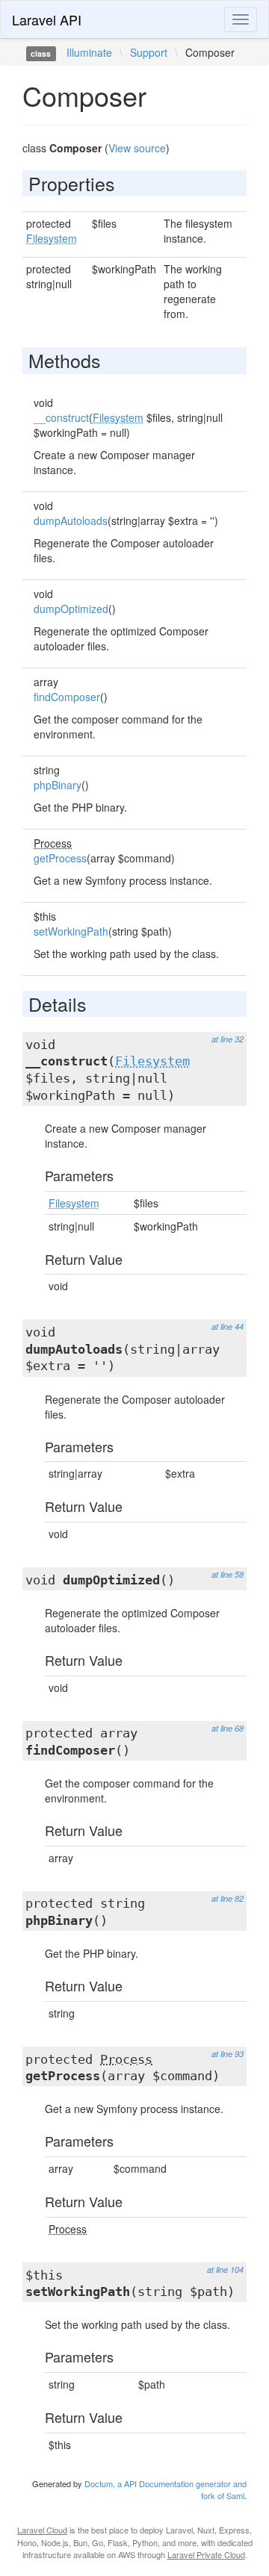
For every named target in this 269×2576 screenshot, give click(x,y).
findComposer (67, 697)
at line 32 (228, 1039)
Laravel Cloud (42, 2530)
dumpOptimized (71, 609)
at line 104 (225, 2269)
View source (137, 148)
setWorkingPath (71, 931)
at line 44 (228, 1326)
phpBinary (58, 785)
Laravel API (47, 19)
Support (149, 52)
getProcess (60, 858)
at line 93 (228, 2054)
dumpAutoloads (71, 520)
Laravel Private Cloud (206, 2554)
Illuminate (89, 52)
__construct (61, 417)
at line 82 (228, 1898)
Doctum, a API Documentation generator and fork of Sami (166, 2489)
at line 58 (228, 1574)
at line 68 (228, 1728)
